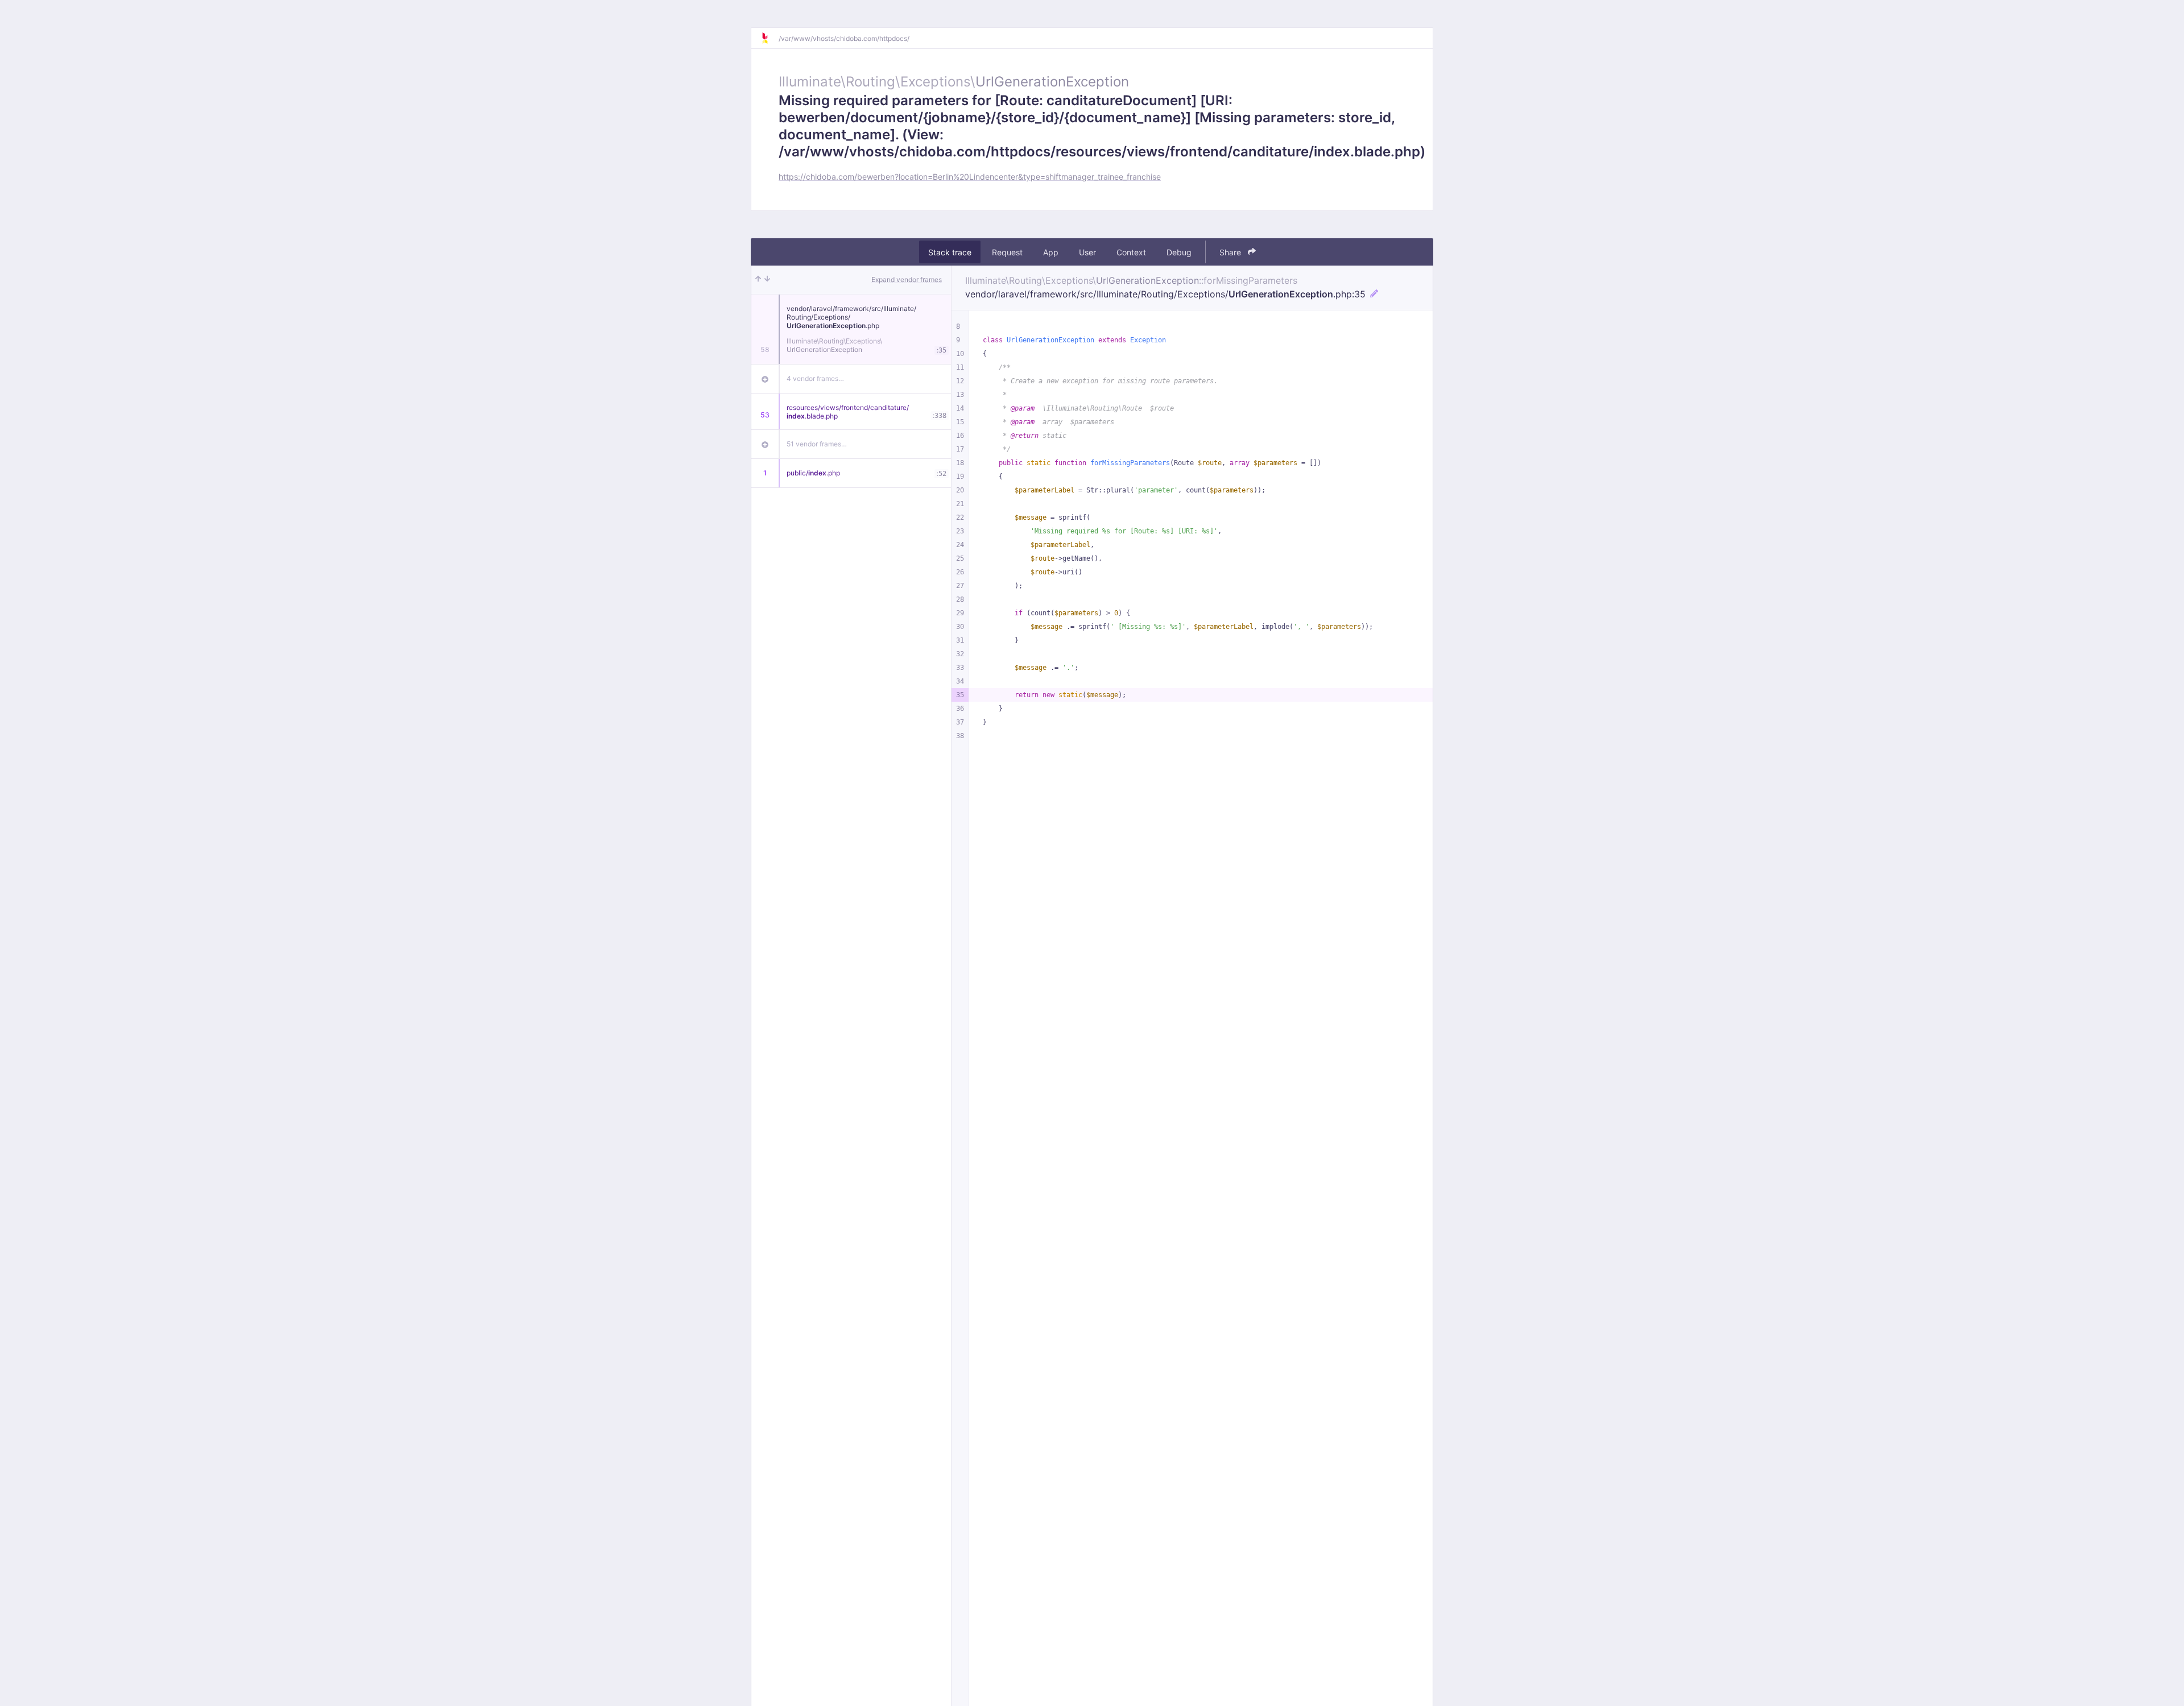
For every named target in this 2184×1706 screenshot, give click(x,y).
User (1087, 252)
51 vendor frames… (817, 444)
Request (1007, 252)
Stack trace (950, 252)
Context (1131, 252)
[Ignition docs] (770, 38)
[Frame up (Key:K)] (758, 280)
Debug (1179, 252)
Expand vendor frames (907, 279)
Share (1231, 252)
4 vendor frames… (815, 378)
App (1051, 252)
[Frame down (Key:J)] (767, 280)
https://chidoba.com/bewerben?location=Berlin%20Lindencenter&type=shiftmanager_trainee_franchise (970, 177)
